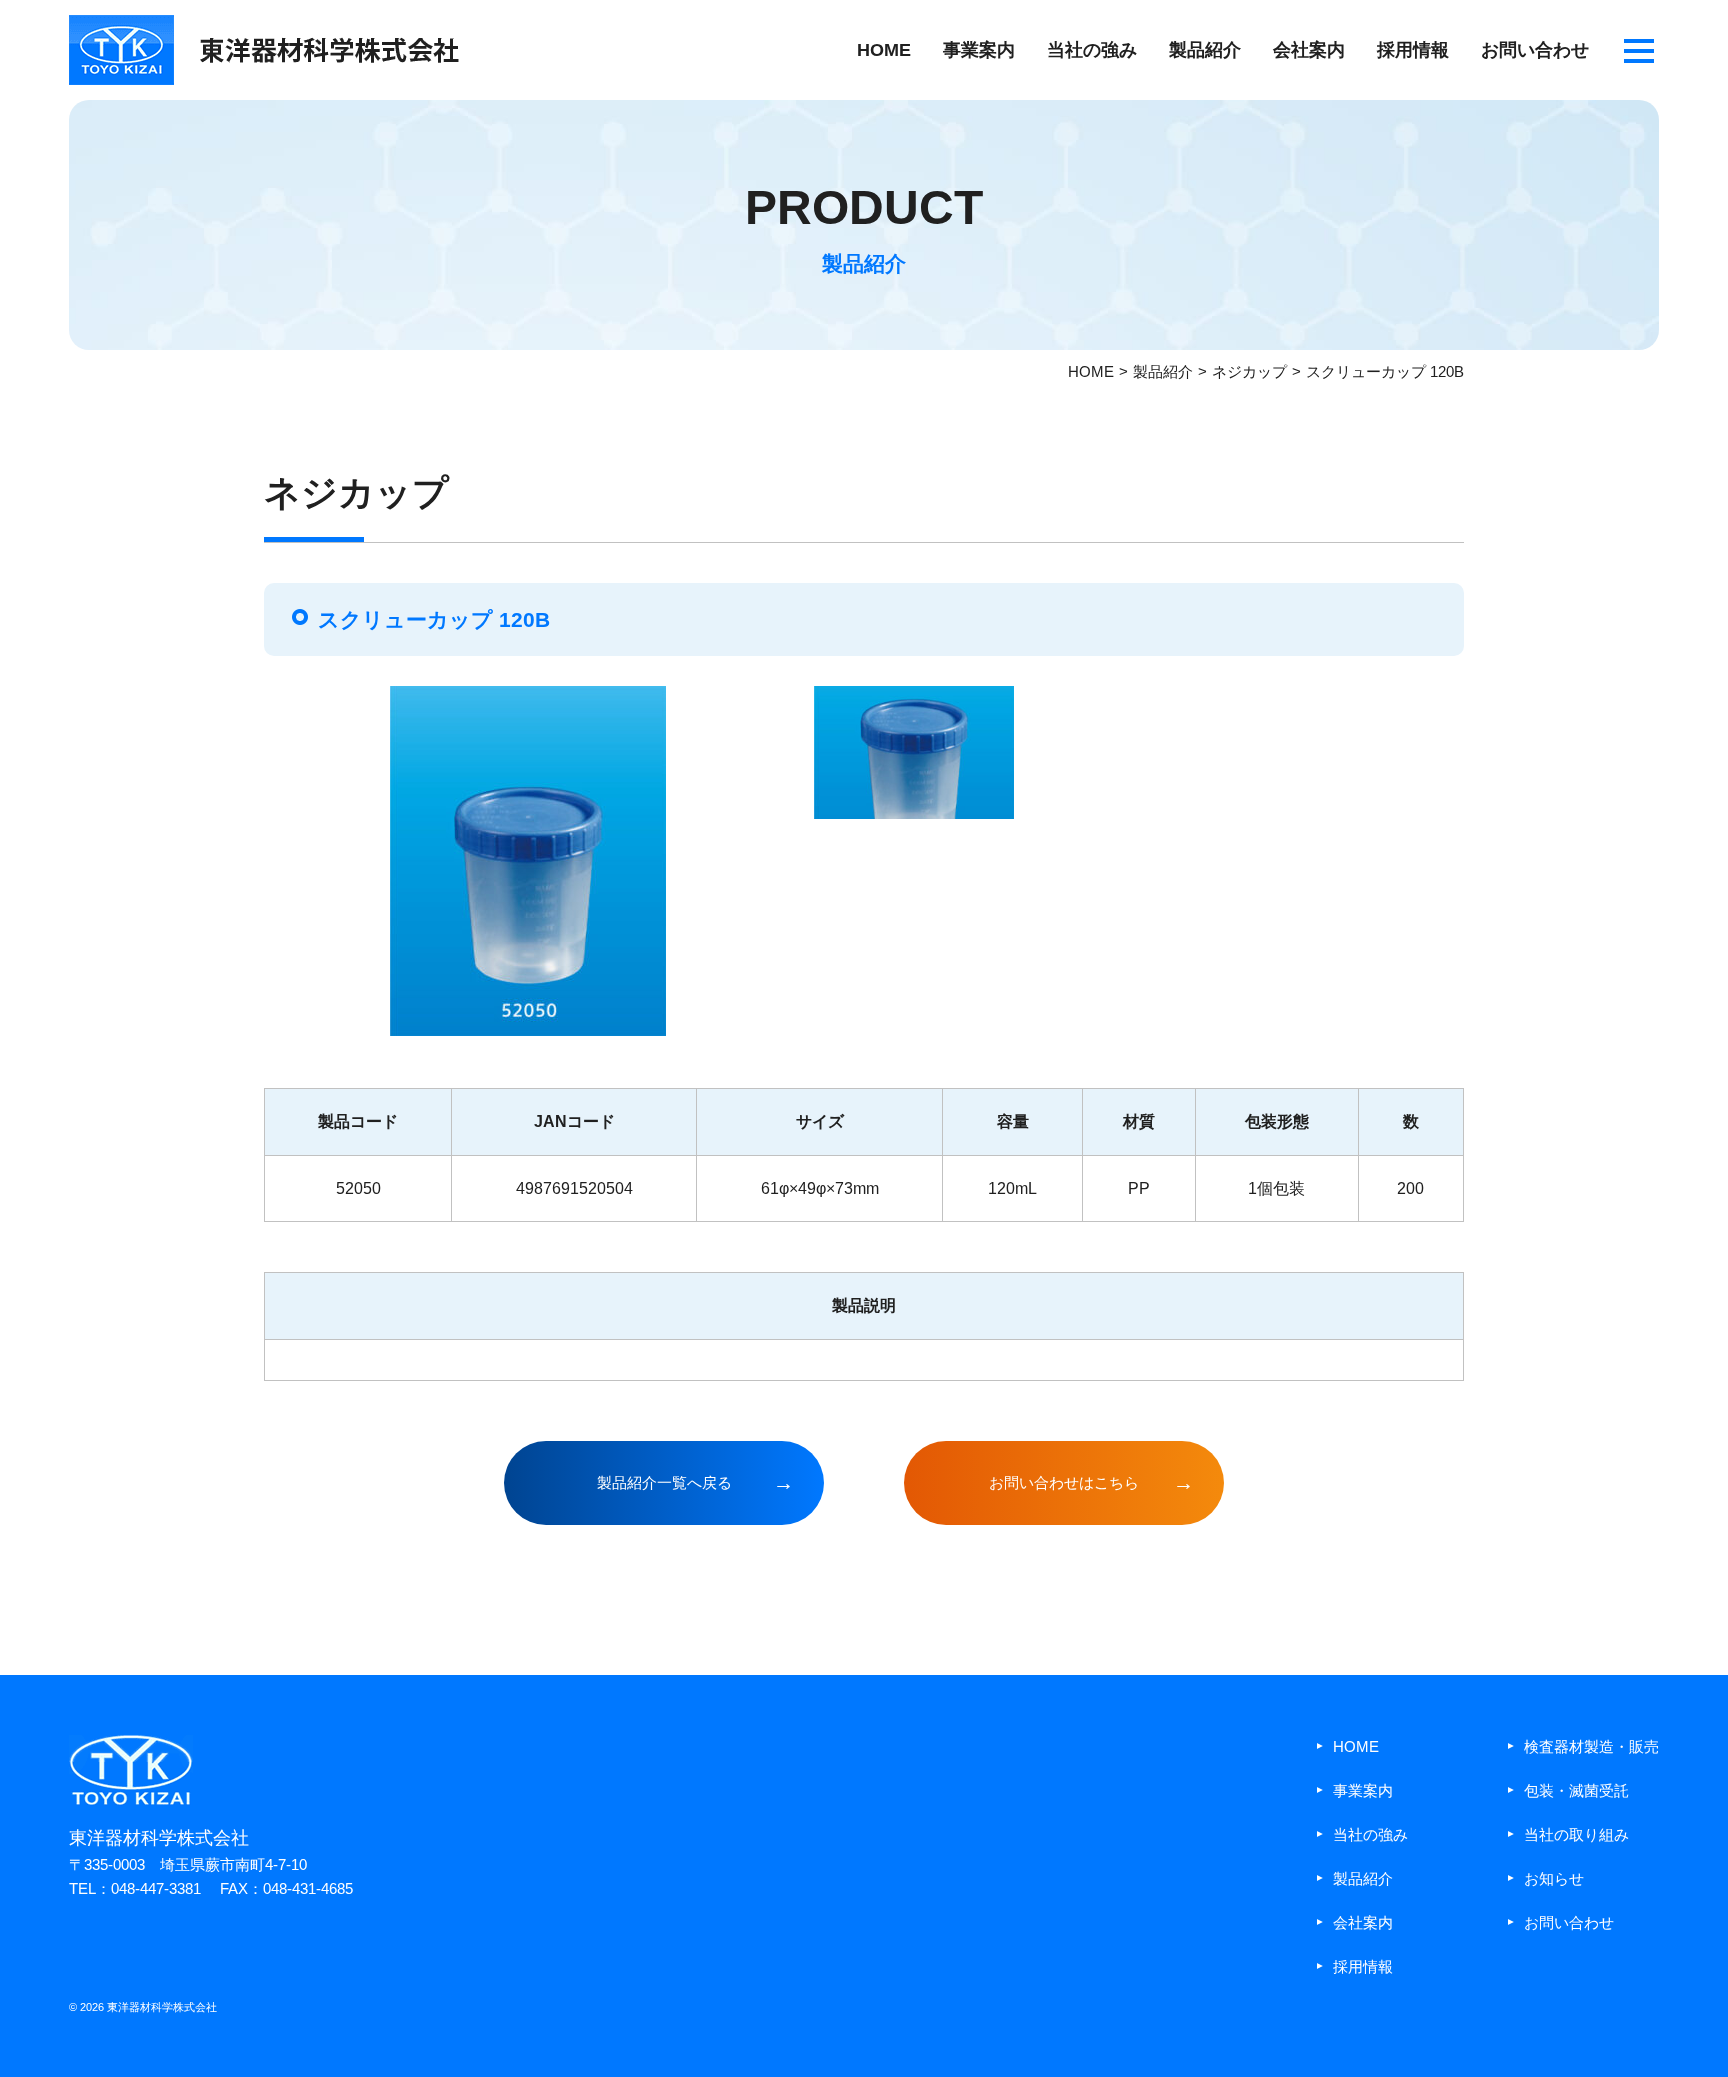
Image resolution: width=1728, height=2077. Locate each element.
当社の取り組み (1576, 1834)
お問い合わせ (1535, 50)
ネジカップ (1249, 371)
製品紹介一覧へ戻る (664, 1482)
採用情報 (1413, 50)
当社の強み (1092, 50)
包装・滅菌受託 (1576, 1790)
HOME (884, 50)
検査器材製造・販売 (1591, 1746)
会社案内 (1309, 50)
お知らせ (1554, 1878)
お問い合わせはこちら (1064, 1482)
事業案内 (979, 50)
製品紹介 (1205, 50)
